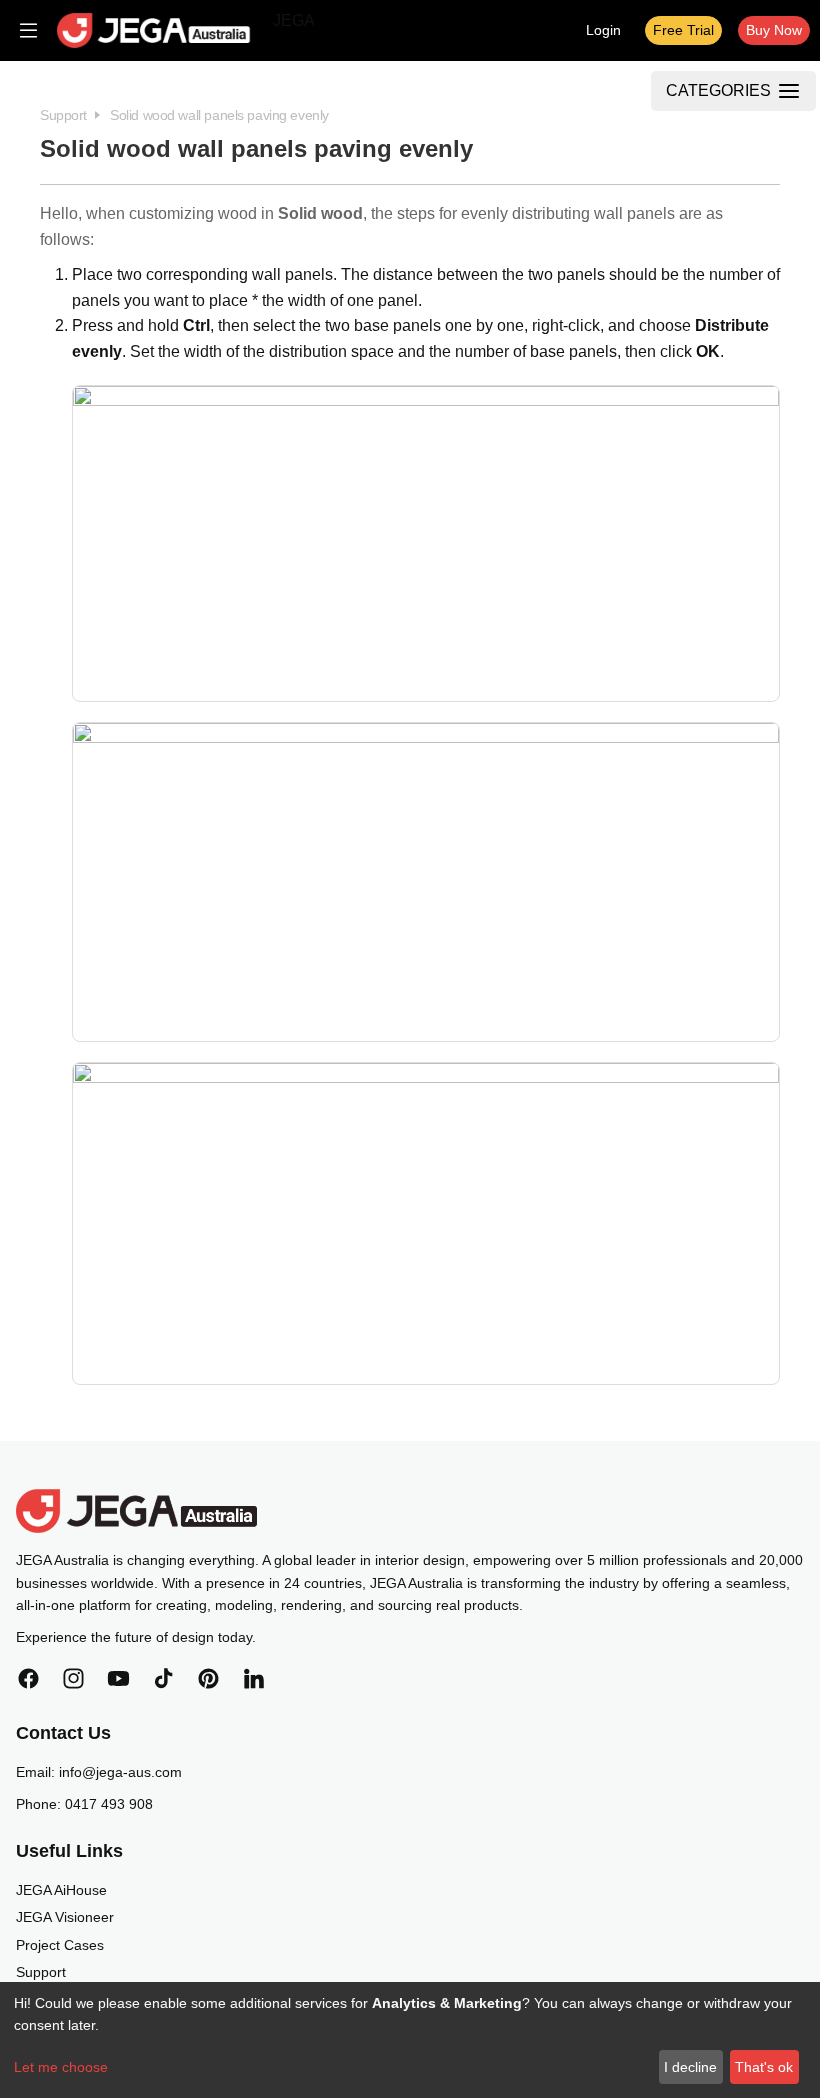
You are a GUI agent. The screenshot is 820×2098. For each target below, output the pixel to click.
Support (41, 1972)
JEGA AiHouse (61, 1890)
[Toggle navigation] (28, 30)
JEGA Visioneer (65, 1917)
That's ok (764, 2067)
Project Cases (60, 1945)
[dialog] (410, 2040)
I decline (690, 2067)
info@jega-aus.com (120, 1772)
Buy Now (774, 30)
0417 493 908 (109, 1804)
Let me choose (61, 2067)
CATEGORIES (718, 90)
